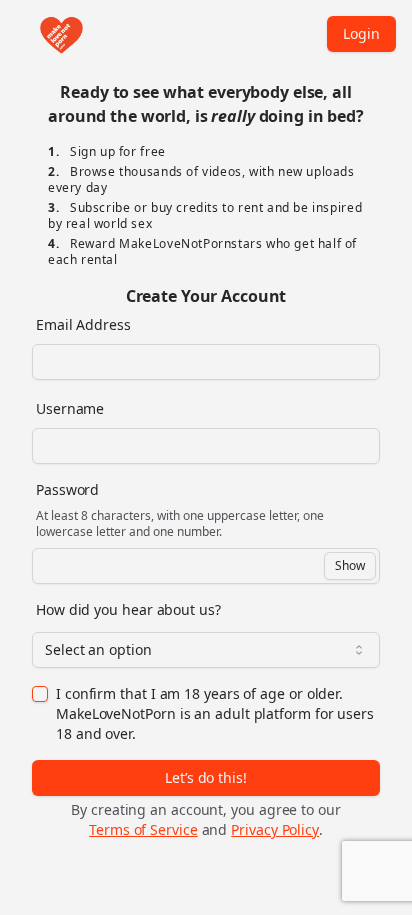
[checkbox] (40, 694)
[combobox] (206, 650)
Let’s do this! (206, 777)
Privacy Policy (275, 829)
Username (70, 408)
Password (67, 489)
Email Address (83, 324)
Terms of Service (143, 829)
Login (361, 33)
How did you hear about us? (128, 609)
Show (350, 565)
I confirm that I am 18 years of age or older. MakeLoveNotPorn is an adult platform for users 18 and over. (215, 713)
